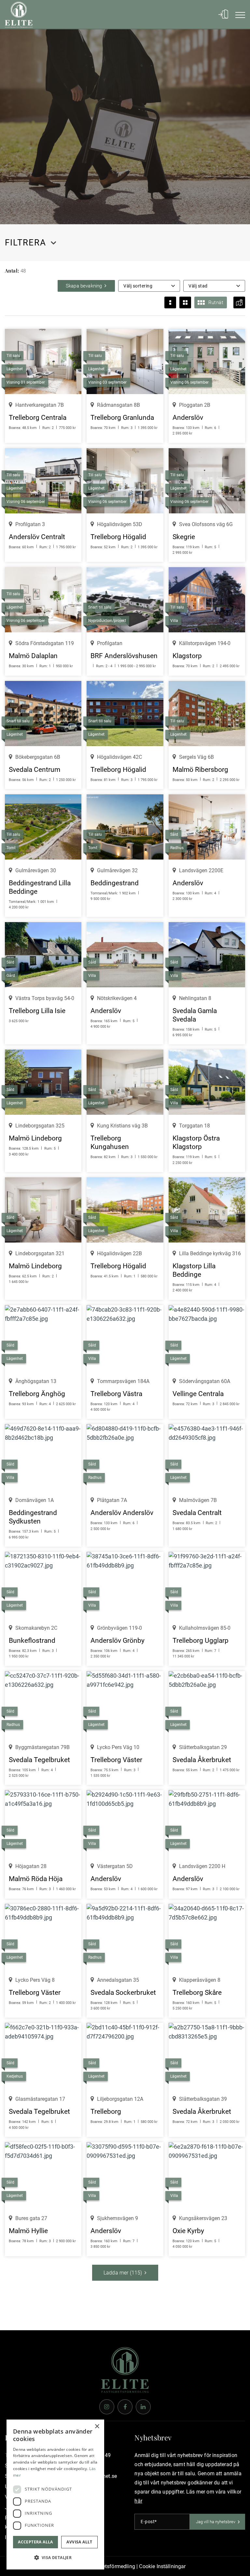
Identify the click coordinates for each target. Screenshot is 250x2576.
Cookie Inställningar (162, 2566)
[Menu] (237, 15)
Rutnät (216, 302)
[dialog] (55, 2495)
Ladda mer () (123, 2273)
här (138, 2501)
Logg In (220, 15)
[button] (55, 2558)
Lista (185, 302)
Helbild (170, 302)
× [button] (97, 2427)
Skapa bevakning (84, 286)
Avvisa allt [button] (79, 2542)
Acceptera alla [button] (35, 2542)
